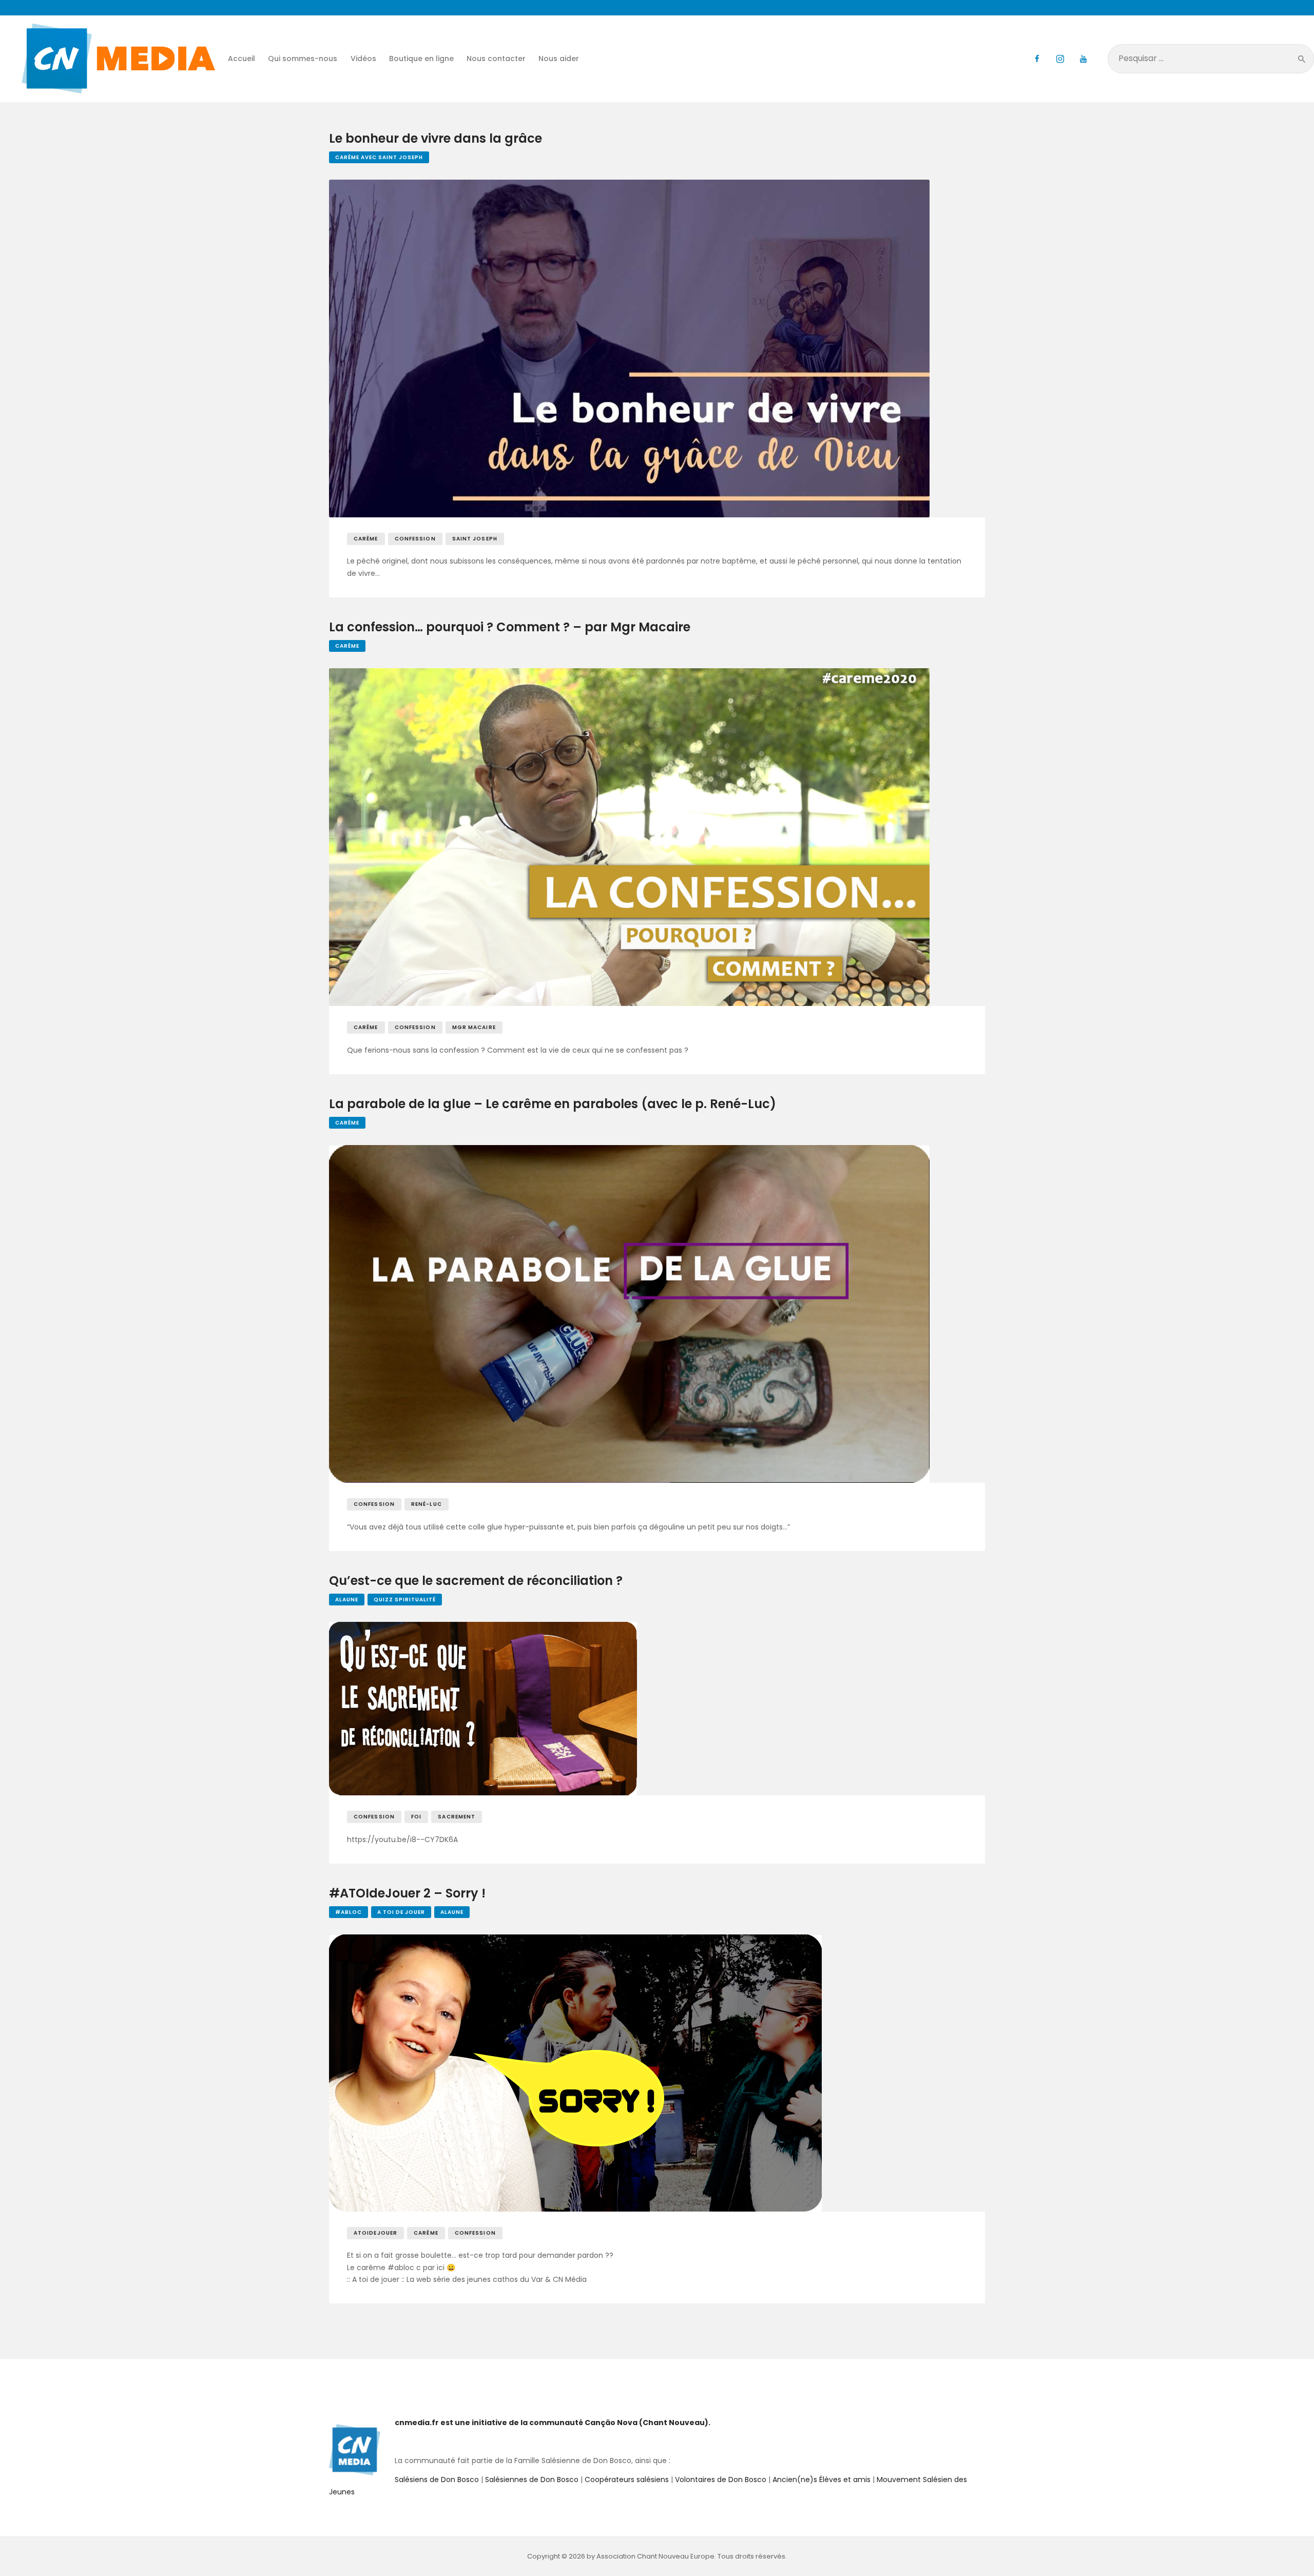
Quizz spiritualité (405, 1600)
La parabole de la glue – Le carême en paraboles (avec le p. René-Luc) (553, 1104)
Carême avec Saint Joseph (379, 157)
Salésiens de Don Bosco (437, 2480)
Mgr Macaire (474, 1027)
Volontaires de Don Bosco (720, 2480)
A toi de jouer (401, 1912)
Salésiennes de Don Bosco (532, 2480)
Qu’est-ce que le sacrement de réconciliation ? (476, 1581)
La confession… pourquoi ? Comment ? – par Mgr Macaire (510, 627)
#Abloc (349, 1912)
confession (415, 539)
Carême (347, 646)
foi (416, 1817)
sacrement (457, 1817)
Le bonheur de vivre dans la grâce (436, 139)
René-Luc (427, 1504)
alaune (347, 1600)
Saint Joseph (475, 539)
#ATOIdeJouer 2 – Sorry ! (407, 1894)
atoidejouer (375, 2233)
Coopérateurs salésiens (627, 2480)
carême (366, 539)
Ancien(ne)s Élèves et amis (822, 2480)
